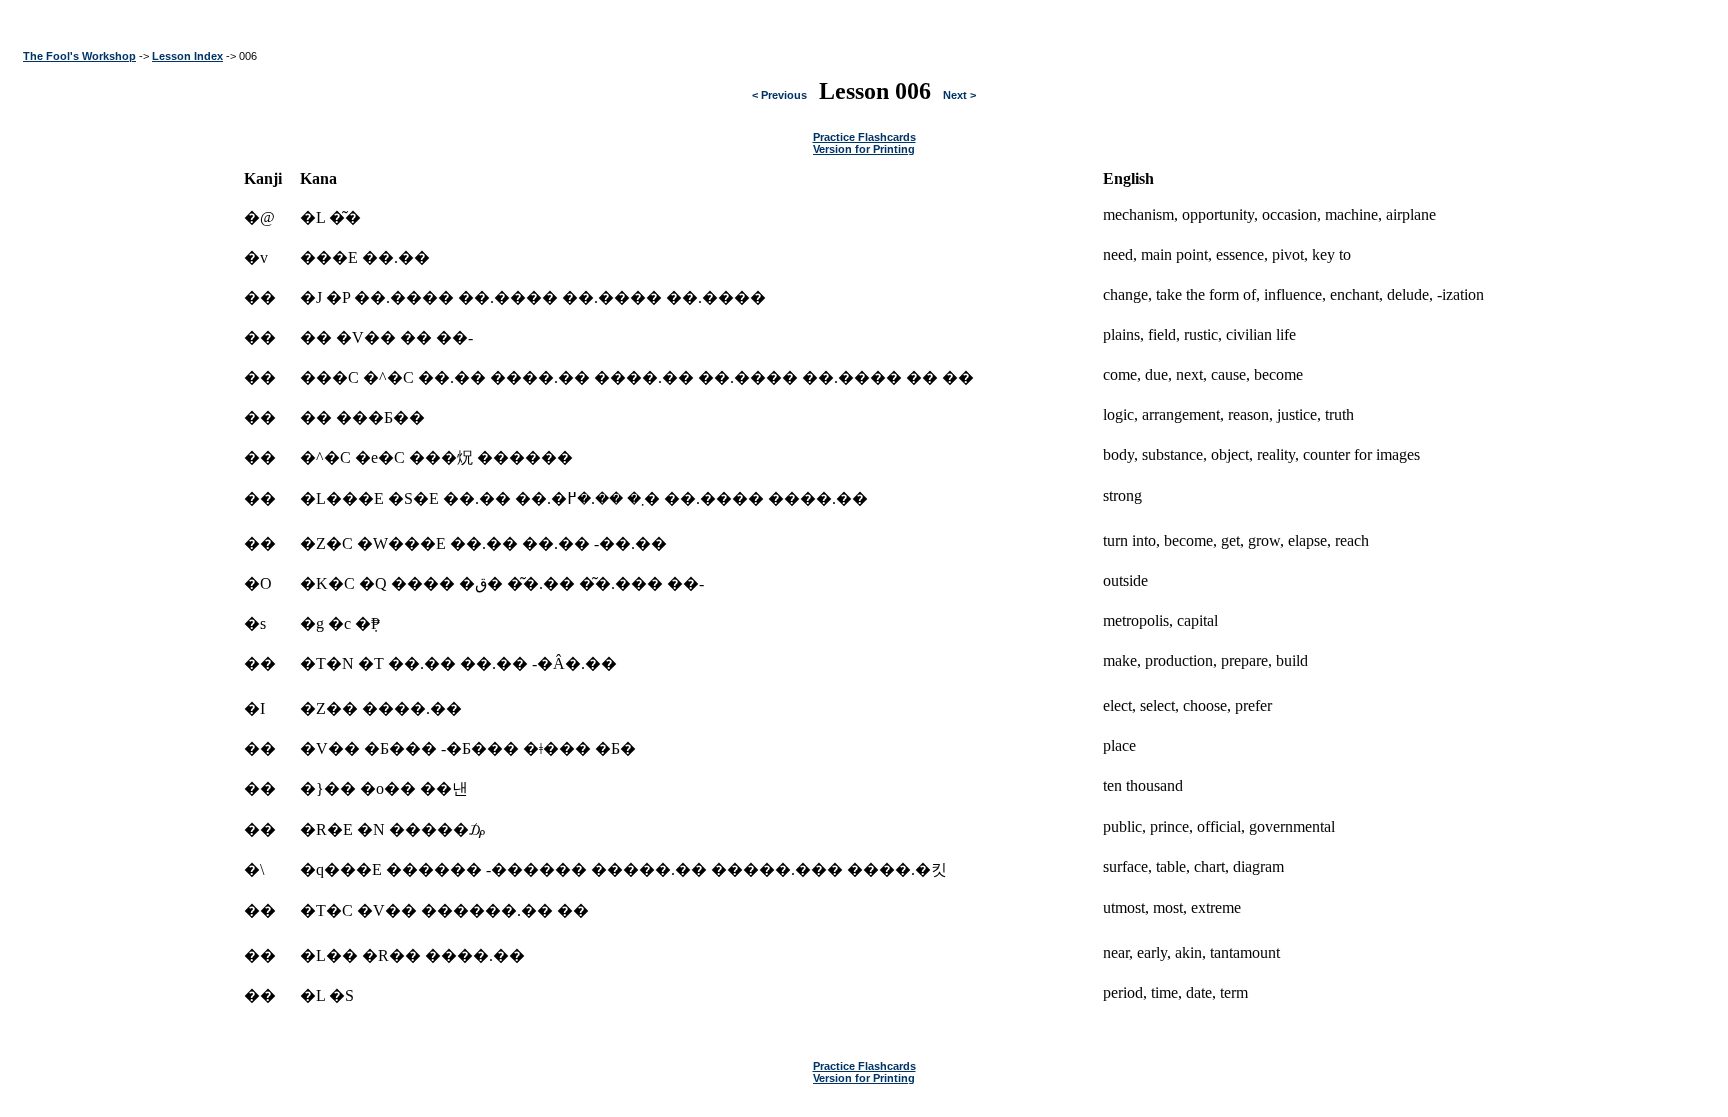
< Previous (779, 95)
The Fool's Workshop (79, 56)
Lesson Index (187, 56)
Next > (959, 95)
